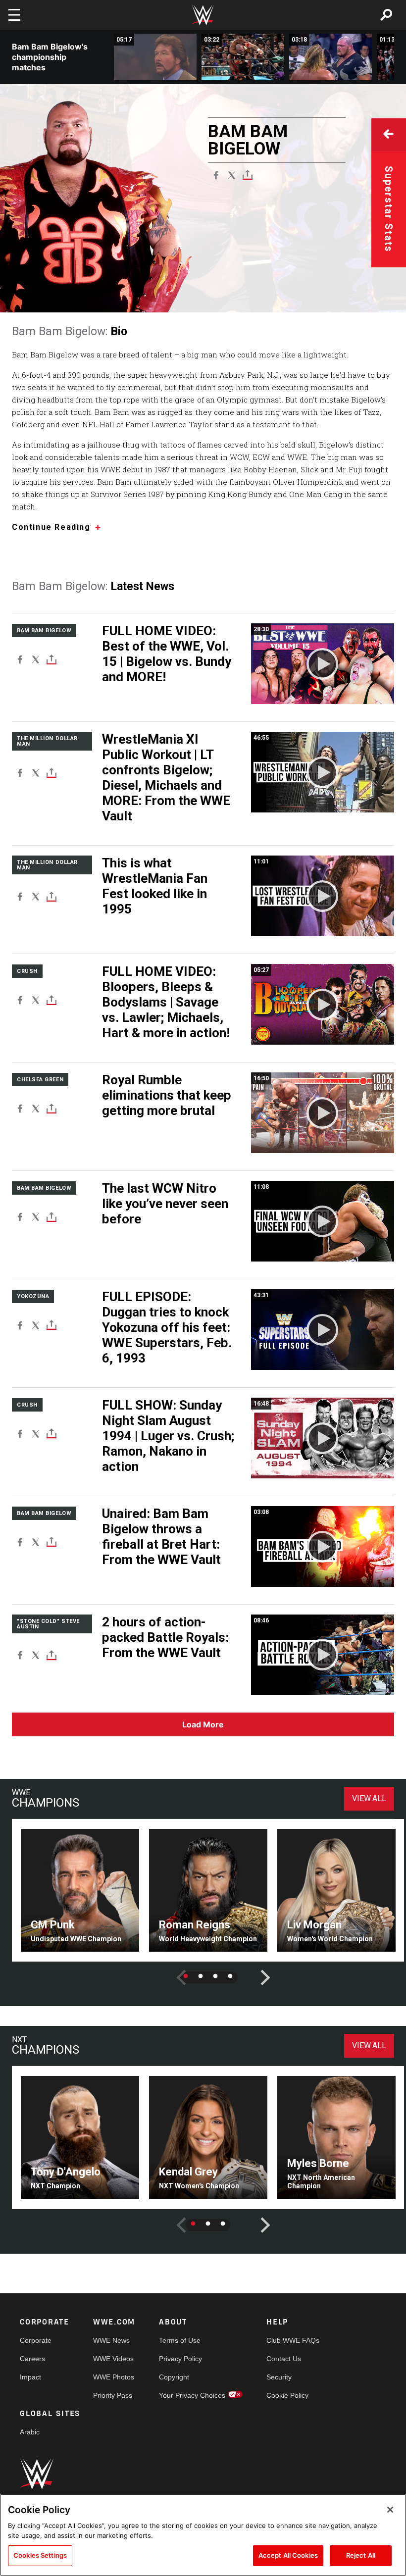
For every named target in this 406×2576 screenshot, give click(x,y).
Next (258, 1970)
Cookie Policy (287, 2395)
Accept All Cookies (288, 2555)
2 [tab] (201, 1976)
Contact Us (284, 2359)
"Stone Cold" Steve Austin (48, 1624)
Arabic (30, 2432)
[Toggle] (248, 175)
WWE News (111, 2340)
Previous (174, 1970)
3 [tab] (215, 1976)
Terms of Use (180, 2340)
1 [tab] (186, 1976)
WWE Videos (113, 2359)
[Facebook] (216, 175)
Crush (27, 971)
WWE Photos (114, 2377)
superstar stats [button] (389, 209)
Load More (203, 1724)
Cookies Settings (40, 2555)
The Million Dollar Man (47, 741)
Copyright (174, 2377)
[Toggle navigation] (14, 15)
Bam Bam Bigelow (44, 631)
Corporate (36, 2340)
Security (279, 2377)
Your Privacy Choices (192, 2395)
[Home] (203, 15)
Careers (32, 2359)
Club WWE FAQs (293, 2340)
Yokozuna (33, 1296)
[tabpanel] (80, 1891)
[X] (232, 175)
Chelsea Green (40, 1080)
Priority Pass (113, 2395)
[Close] (390, 2510)
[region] (203, 2535)
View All (369, 1798)
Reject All (361, 2555)
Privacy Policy (180, 2359)
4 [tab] (230, 1976)
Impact (30, 2377)
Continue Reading (51, 528)
